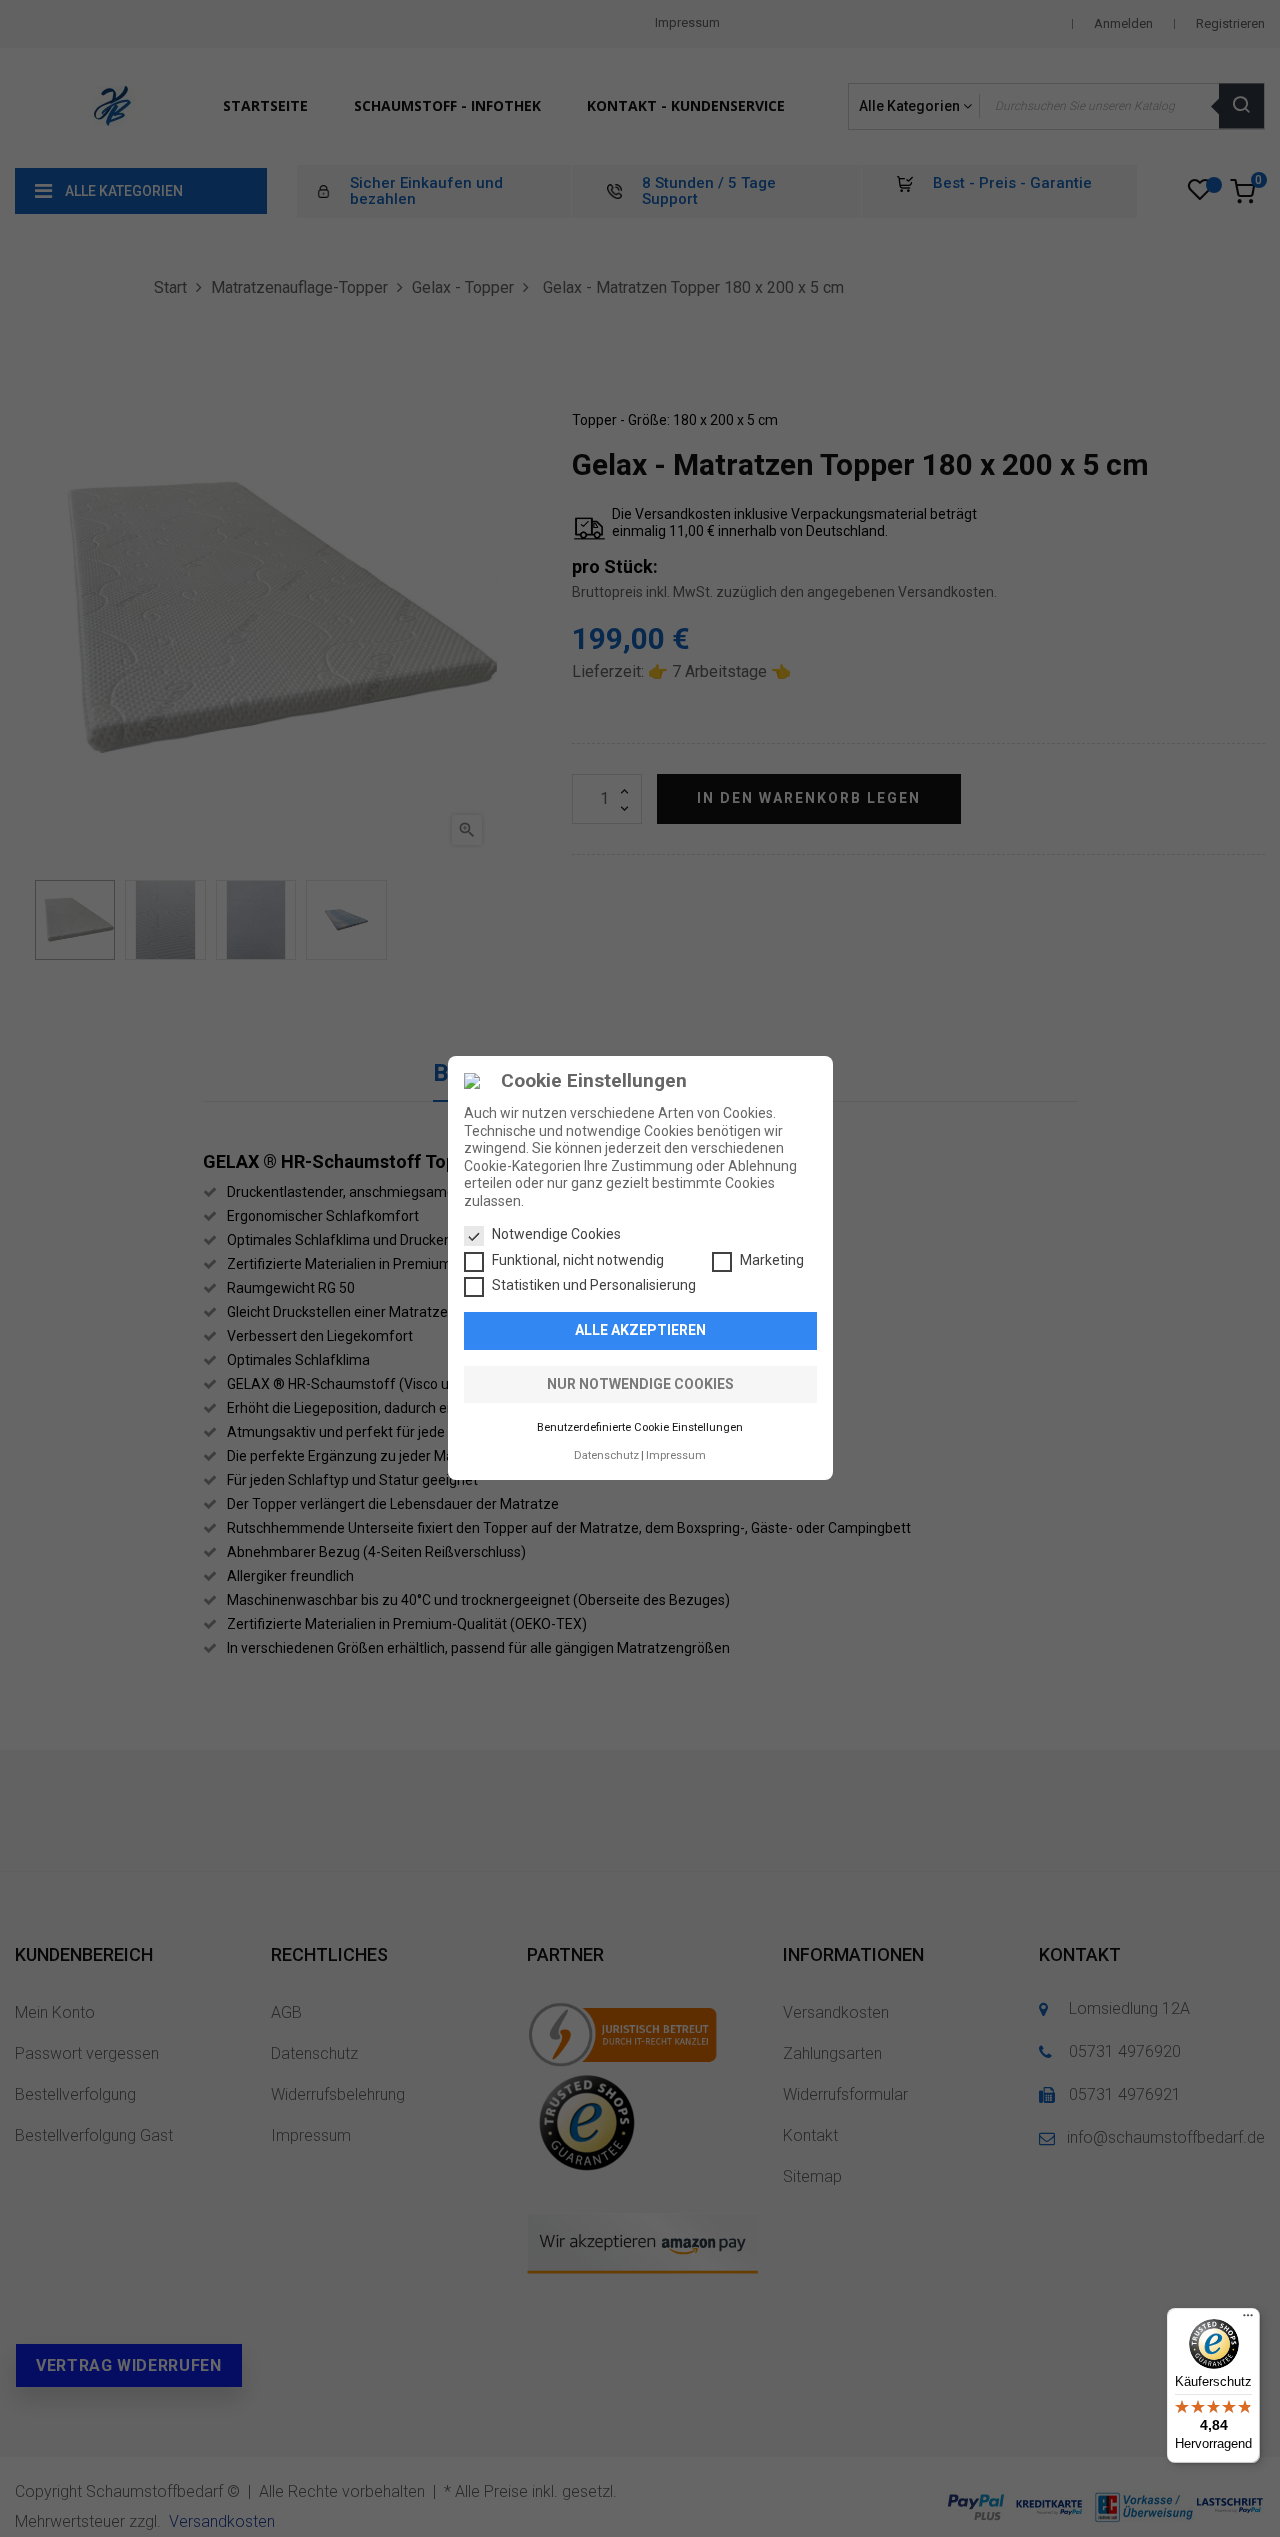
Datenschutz (606, 1455)
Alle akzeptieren (640, 1331)
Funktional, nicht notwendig (578, 1260)
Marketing (772, 1260)
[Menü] (1248, 2320)
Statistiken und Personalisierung (594, 1286)
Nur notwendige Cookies (640, 1384)
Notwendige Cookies (556, 1235)
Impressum (676, 1455)
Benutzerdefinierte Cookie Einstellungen (640, 1428)
